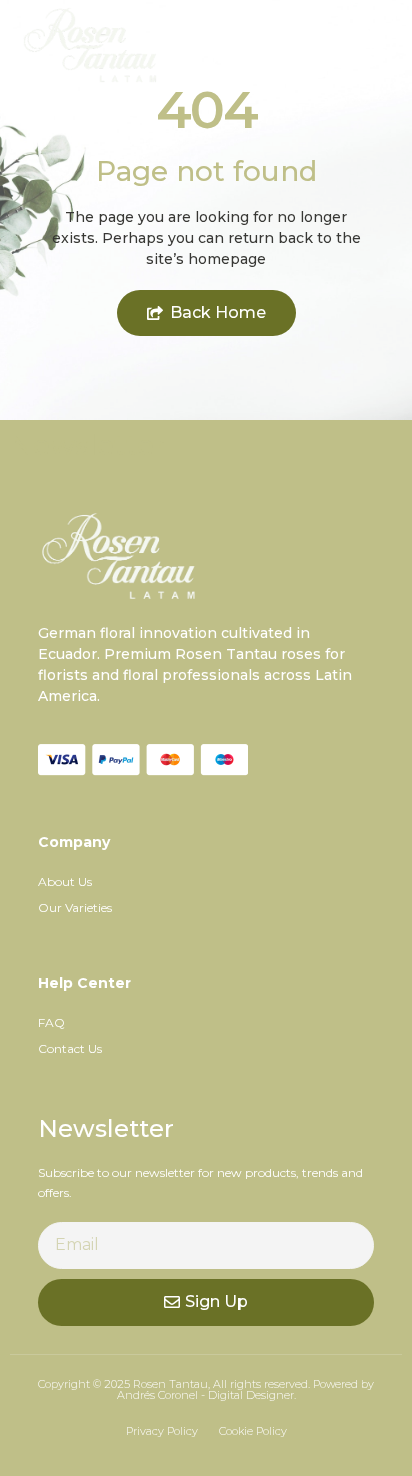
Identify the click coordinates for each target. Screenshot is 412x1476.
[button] (375, 45)
